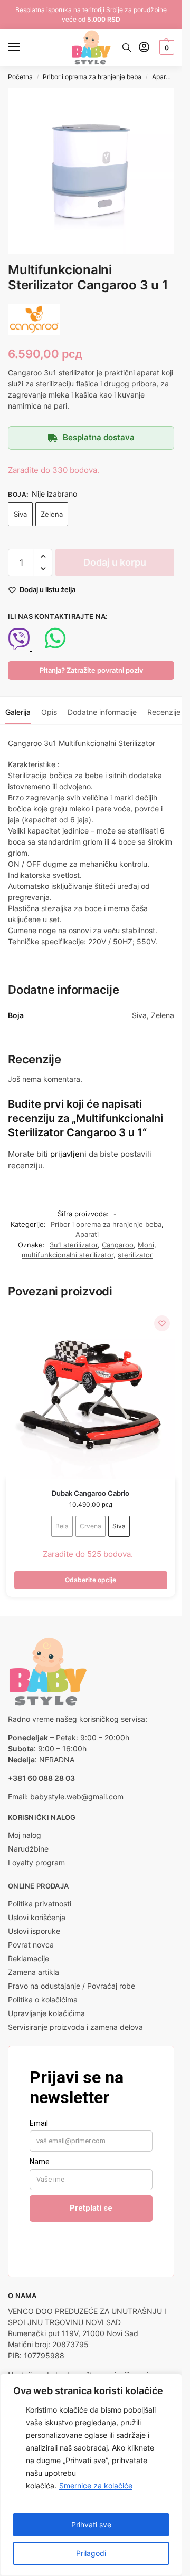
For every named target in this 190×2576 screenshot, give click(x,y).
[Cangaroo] (34, 319)
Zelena (52, 514)
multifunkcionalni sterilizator (68, 1255)
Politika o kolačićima (43, 1999)
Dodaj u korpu (115, 562)
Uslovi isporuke (34, 1931)
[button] (165, 47)
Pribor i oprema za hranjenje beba (92, 77)
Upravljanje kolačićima (46, 2013)
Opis (49, 712)
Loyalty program (36, 1862)
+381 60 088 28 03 (41, 1778)
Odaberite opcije (91, 1580)
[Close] (171, 2383)
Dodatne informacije (102, 712)
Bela (62, 1526)
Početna (20, 77)
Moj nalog (25, 1835)
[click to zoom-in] (91, 171)
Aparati (163, 77)
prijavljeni (68, 1154)
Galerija (18, 712)
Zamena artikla (34, 1972)
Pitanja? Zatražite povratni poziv (91, 670)
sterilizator (135, 1255)
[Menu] (24, 47)
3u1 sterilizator (74, 1245)
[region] (91, 2475)
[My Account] (144, 48)
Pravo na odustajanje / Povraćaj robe (72, 1986)
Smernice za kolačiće (96, 2486)
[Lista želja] (162, 1323)
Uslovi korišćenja (37, 1917)
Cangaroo (118, 1245)
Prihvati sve (91, 2525)
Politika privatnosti (40, 1904)
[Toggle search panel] (127, 47)
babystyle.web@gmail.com (77, 1797)
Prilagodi (91, 2553)
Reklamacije (28, 1958)
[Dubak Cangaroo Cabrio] (91, 1394)
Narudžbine (28, 1849)
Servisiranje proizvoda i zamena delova (75, 2027)
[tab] (18, 711)
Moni (146, 1245)
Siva (20, 514)
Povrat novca (31, 1945)
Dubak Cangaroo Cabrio (91, 1493)
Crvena (91, 1526)
